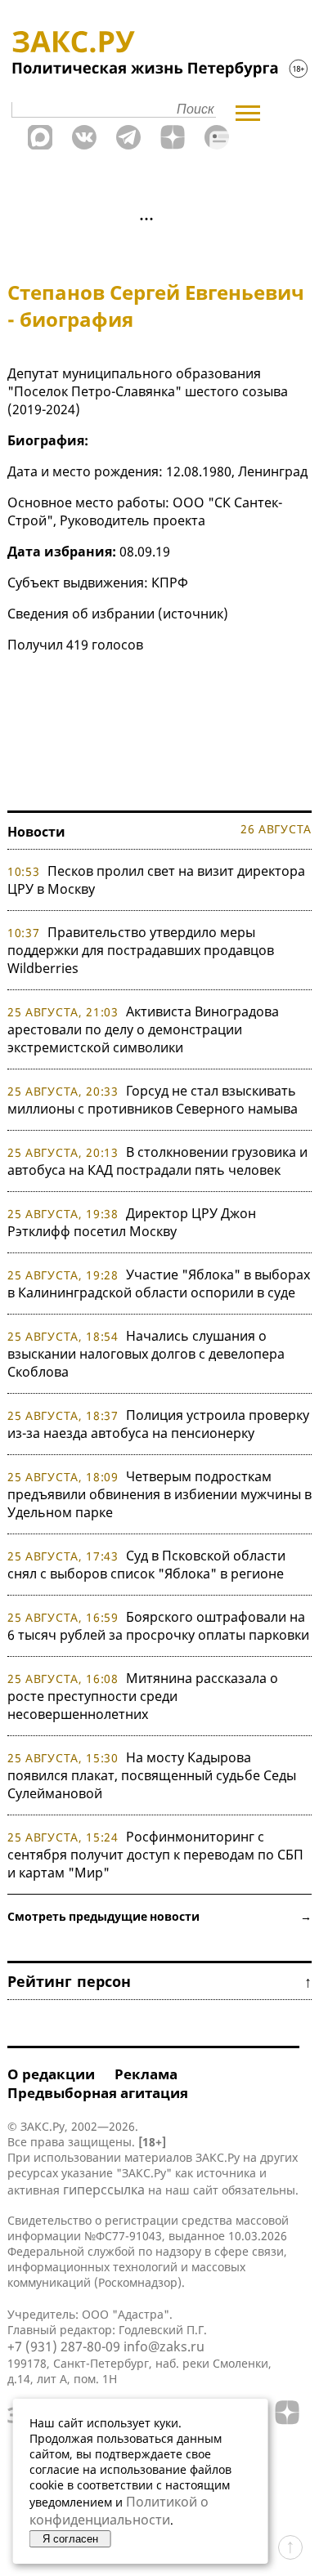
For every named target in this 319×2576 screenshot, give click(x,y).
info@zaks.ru (164, 2346)
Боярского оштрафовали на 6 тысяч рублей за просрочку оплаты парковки (158, 1626)
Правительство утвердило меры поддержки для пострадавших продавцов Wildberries (141, 950)
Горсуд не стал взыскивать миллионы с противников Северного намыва (153, 1100)
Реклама (146, 2074)
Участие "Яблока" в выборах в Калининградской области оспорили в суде (159, 1284)
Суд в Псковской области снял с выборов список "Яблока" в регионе (146, 1565)
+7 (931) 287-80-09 (64, 2346)
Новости (36, 832)
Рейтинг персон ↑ (159, 1981)
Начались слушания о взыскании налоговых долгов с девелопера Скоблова (146, 1354)
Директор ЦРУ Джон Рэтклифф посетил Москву (132, 1222)
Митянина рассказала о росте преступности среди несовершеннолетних (143, 1696)
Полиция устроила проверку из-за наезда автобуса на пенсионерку (158, 1424)
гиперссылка (104, 2190)
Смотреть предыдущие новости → (159, 1916)
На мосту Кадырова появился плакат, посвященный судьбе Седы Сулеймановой (152, 1775)
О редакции (51, 2074)
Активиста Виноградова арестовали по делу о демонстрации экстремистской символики (143, 1029)
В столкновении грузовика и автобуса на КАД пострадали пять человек (157, 1161)
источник (193, 614)
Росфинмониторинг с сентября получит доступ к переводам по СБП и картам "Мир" (155, 1855)
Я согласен (70, 2539)
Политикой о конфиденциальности (119, 2511)
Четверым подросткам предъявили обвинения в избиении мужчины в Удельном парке (159, 1494)
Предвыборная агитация (98, 2093)
